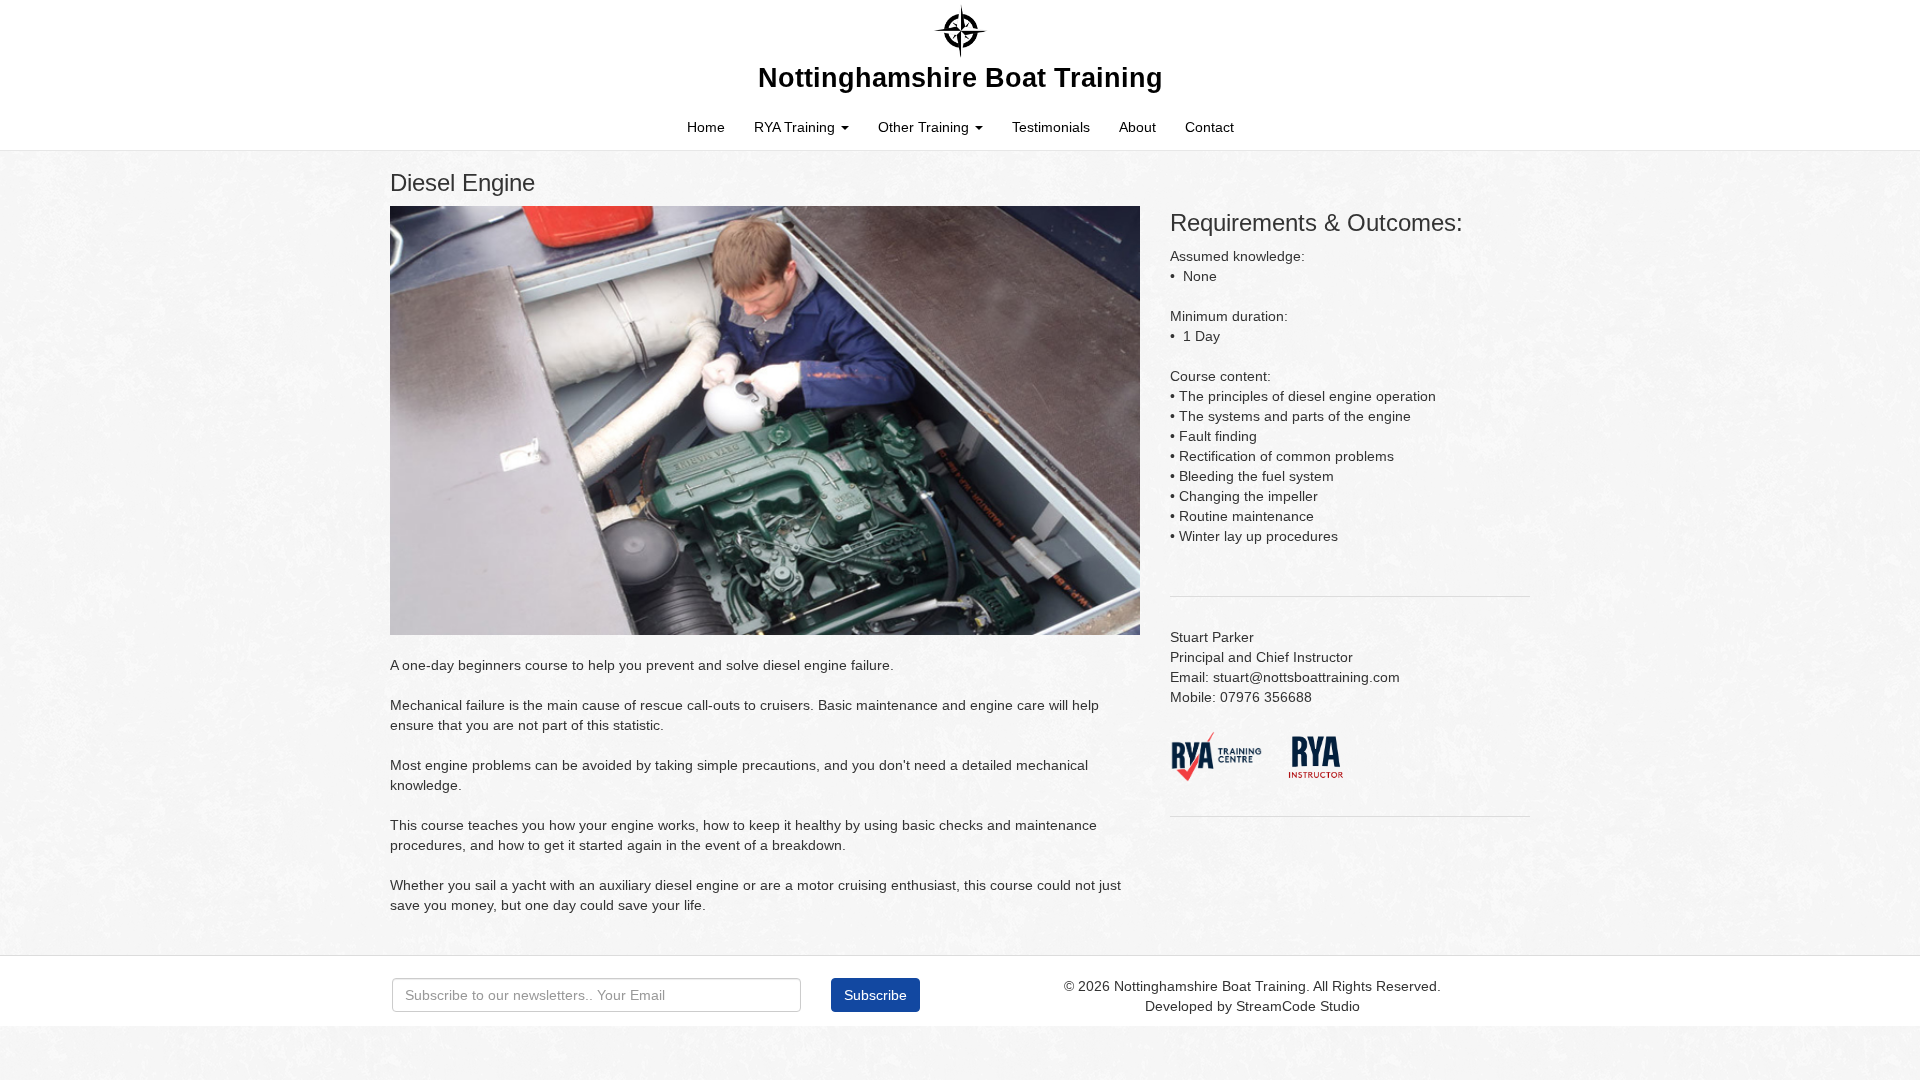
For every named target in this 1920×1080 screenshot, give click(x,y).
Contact (1209, 127)
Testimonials (1051, 127)
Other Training (925, 127)
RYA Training (796, 127)
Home (706, 127)
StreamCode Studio (1298, 1006)
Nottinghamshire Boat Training (1210, 986)
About (1137, 127)
